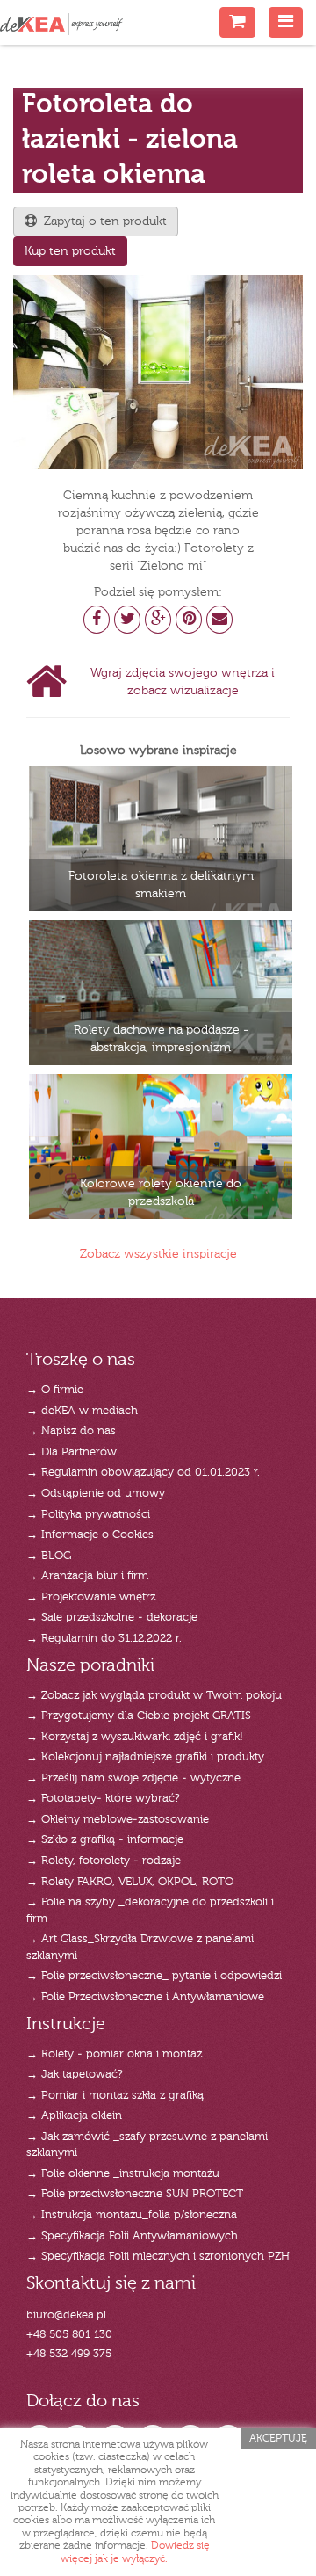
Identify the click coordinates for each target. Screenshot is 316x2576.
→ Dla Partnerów (72, 1452)
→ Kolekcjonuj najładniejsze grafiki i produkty (145, 1757)
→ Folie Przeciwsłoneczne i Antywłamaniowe (145, 1997)
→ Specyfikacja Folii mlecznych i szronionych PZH (158, 2257)
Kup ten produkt (70, 251)
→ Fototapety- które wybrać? (103, 1799)
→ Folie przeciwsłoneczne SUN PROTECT (135, 2194)
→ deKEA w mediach (82, 1411)
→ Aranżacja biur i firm (87, 1576)
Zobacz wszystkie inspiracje (158, 1254)
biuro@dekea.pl (66, 2315)
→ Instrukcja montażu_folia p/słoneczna (132, 2215)
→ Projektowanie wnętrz (91, 1597)
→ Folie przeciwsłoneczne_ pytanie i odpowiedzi (154, 1976)
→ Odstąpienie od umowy (96, 1494)
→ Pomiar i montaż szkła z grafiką (115, 2096)
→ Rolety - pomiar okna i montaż (114, 2054)
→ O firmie (55, 1390)
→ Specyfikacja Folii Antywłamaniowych (132, 2236)
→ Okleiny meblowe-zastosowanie (118, 1820)
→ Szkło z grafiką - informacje (105, 1840)
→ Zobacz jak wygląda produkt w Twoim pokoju (154, 1696)
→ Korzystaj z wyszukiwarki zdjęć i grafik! (135, 1737)
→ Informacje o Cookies (90, 1535)
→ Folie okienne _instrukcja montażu (123, 2174)
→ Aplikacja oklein (74, 2116)
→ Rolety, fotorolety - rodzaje (104, 1861)
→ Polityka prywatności (88, 1515)
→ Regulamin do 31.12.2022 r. (104, 1639)
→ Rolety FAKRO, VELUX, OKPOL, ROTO (130, 1882)
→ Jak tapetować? (75, 2075)
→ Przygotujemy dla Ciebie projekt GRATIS (139, 1716)
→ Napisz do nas (71, 1431)
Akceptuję (278, 2439)
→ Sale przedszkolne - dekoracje (112, 1618)
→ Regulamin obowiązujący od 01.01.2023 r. (143, 1473)
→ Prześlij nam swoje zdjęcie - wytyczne (133, 1778)
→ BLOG (49, 1556)
